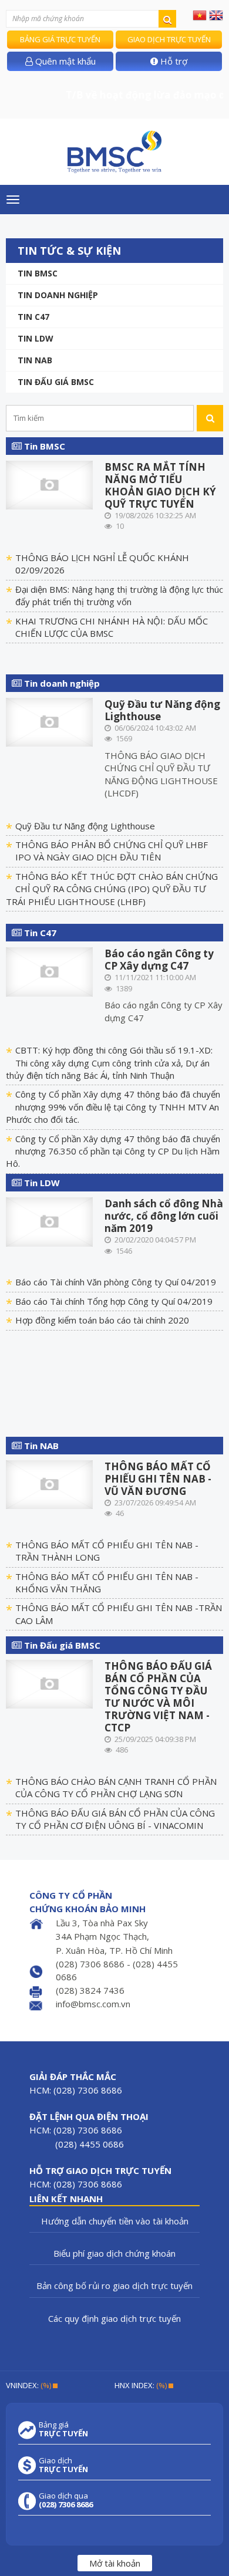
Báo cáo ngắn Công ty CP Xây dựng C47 (159, 960)
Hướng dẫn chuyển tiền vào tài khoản (115, 2221)
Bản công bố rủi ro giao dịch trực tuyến (114, 2285)
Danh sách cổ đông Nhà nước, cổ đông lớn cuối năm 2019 (164, 1216)
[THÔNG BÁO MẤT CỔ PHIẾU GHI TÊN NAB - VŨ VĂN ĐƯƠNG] (49, 1483)
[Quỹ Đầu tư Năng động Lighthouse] (49, 721)
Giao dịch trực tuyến (169, 39)
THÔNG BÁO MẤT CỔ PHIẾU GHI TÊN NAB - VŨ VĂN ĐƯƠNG (158, 1479)
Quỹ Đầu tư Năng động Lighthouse (162, 710)
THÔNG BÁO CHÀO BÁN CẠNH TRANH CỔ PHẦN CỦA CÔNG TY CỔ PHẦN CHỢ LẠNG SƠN (116, 1787)
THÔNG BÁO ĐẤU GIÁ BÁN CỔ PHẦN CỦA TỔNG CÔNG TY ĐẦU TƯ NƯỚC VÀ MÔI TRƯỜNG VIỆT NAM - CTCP (158, 1697)
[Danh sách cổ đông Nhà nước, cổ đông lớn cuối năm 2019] (49, 1221)
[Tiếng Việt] (200, 15)
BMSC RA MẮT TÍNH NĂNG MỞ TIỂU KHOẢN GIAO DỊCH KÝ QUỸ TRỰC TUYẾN (160, 485)
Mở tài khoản (115, 2563)
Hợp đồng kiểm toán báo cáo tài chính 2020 (102, 1320)
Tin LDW (36, 338)
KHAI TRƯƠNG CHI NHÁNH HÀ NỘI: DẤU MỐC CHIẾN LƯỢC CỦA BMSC (112, 627)
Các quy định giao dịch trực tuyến (114, 2318)
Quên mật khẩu (64, 61)
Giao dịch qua (66, 2500)
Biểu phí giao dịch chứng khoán (114, 2253)
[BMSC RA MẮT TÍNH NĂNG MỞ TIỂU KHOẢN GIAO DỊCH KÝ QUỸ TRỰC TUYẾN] (49, 484)
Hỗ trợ (173, 61)
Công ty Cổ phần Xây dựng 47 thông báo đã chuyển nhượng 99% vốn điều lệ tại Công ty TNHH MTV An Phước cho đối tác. (113, 1107)
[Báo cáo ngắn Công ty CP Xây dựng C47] (49, 971)
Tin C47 (33, 317)
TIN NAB (35, 360)
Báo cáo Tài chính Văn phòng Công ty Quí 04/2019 (116, 1282)
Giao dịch (63, 2465)
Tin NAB (40, 1446)
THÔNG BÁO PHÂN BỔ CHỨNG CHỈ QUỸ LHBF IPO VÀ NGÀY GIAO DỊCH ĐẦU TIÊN (112, 851)
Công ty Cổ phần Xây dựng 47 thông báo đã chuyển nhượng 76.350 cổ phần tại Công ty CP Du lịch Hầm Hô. (113, 1151)
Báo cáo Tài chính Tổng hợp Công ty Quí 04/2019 (114, 1301)
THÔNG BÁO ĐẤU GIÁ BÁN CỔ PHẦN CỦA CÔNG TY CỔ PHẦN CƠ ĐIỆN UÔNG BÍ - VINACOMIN (115, 1819)
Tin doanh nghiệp (58, 295)
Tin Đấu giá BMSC (56, 382)
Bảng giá (63, 2429)
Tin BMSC (38, 273)
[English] (216, 15)
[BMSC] (114, 152)
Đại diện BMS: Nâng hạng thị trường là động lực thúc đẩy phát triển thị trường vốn (119, 595)
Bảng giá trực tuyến (60, 39)
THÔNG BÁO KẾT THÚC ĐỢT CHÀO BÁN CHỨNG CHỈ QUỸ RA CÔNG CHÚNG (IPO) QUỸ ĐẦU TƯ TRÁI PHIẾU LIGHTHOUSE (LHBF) (112, 889)
